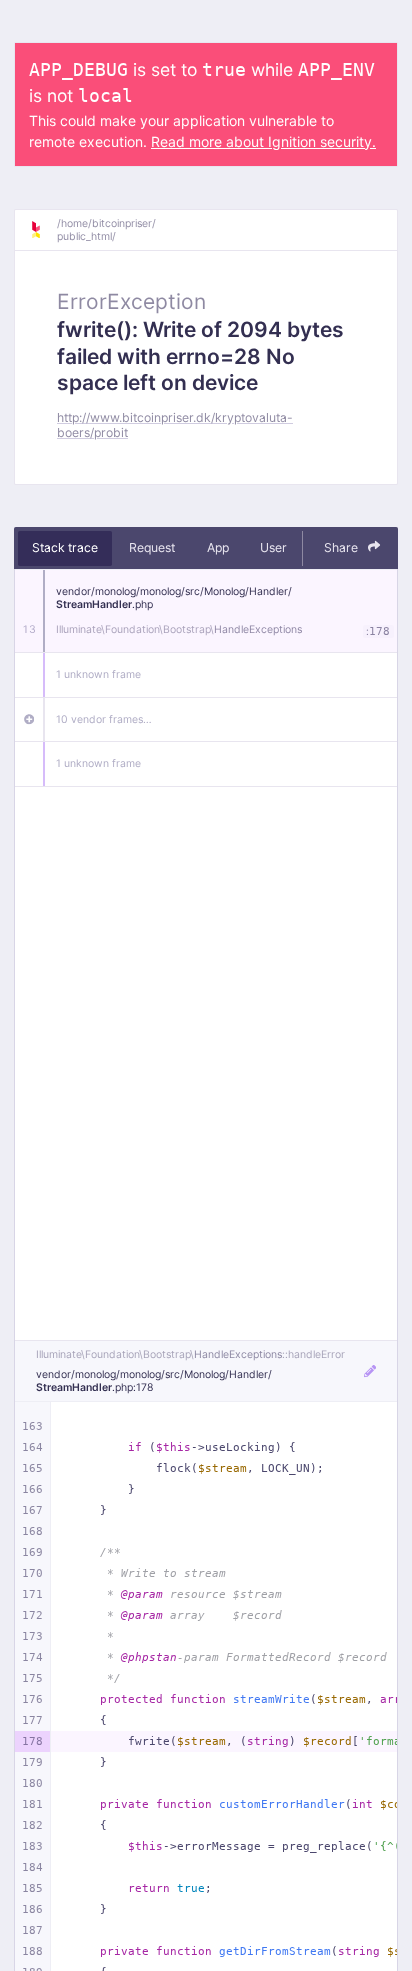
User (273, 547)
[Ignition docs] (43, 230)
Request (152, 547)
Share (342, 547)
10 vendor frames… (104, 719)
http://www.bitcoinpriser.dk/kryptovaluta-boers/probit (175, 425)
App (218, 547)
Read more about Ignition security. (263, 141)
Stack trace (65, 547)
